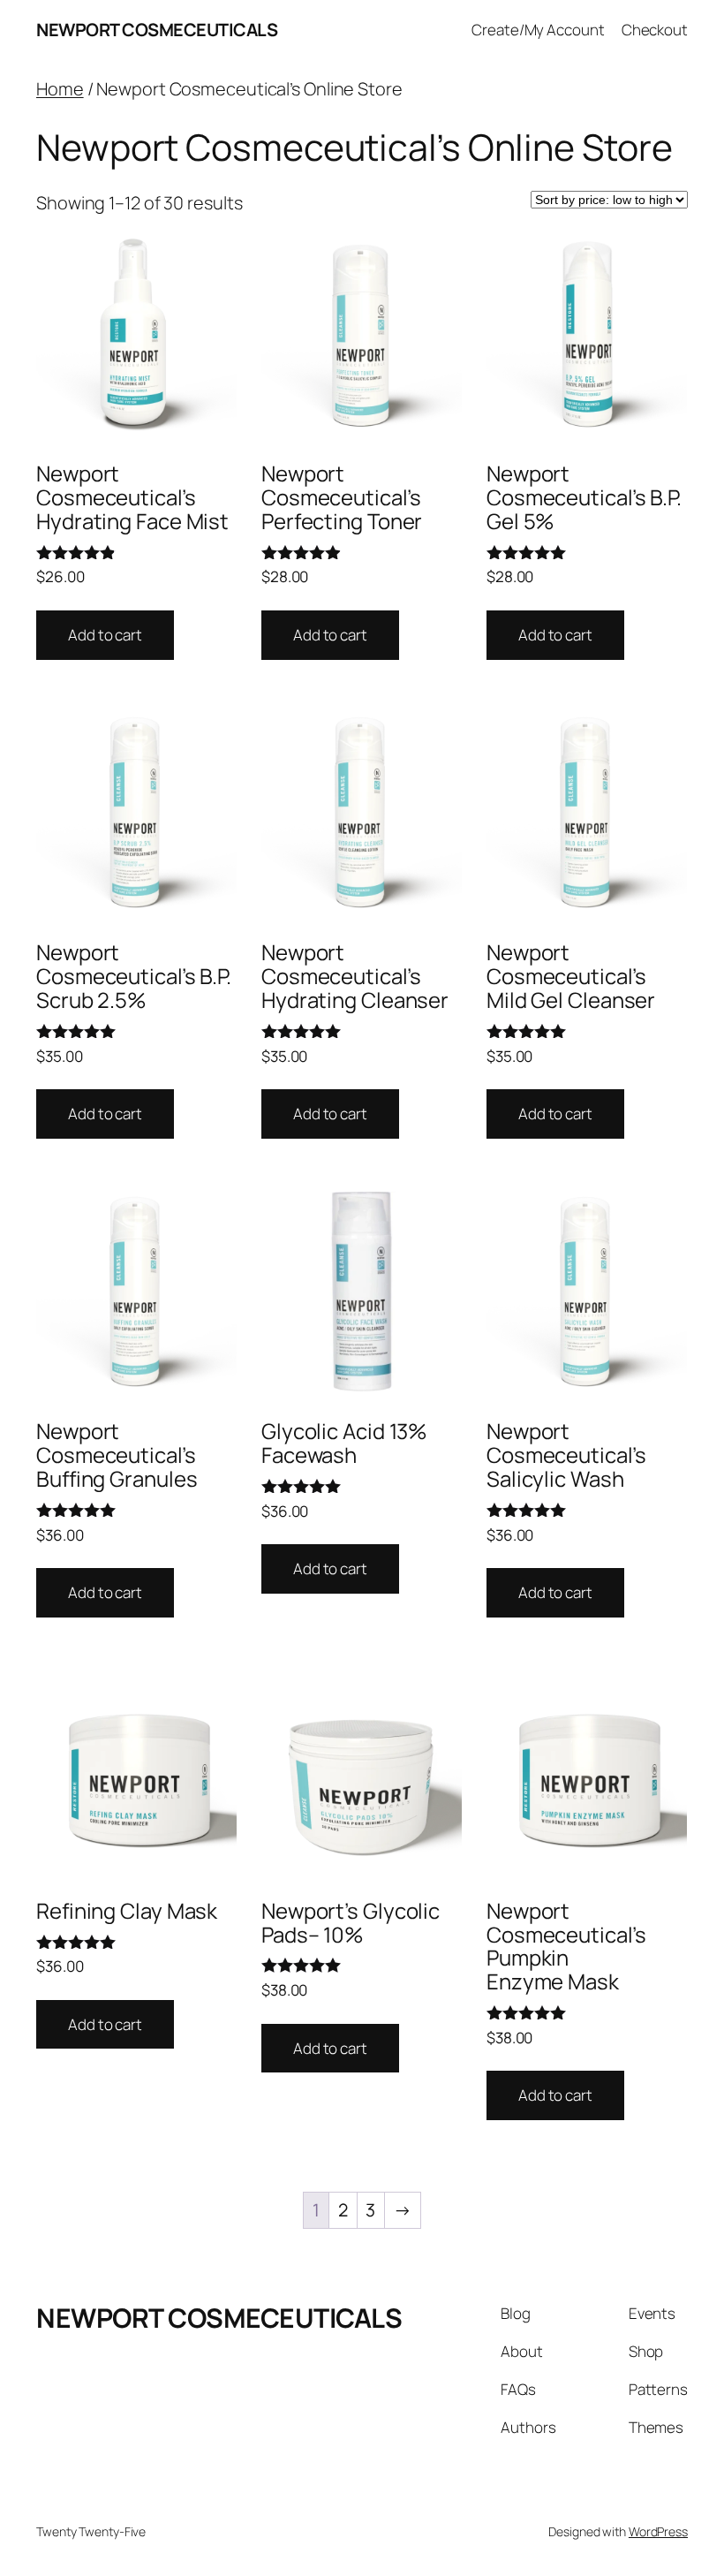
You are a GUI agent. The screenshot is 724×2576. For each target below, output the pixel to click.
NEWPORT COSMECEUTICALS (157, 30)
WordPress (658, 2531)
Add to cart (105, 635)
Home (60, 89)
